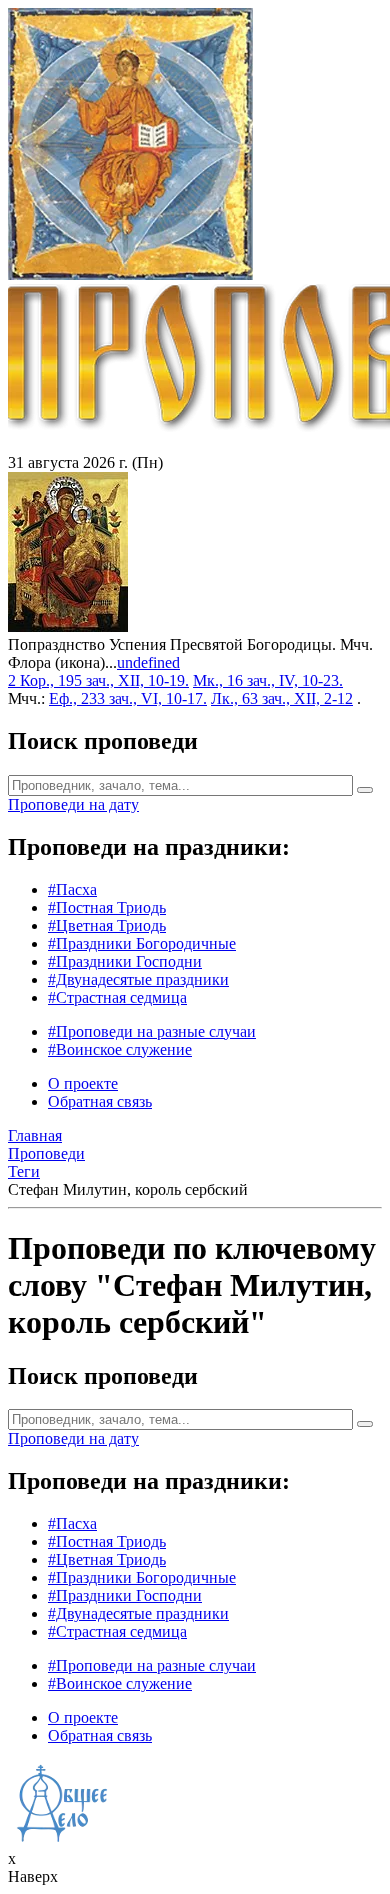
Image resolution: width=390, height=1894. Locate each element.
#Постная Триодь (107, 907)
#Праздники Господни (125, 961)
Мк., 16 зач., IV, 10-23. (268, 680)
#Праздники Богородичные (142, 943)
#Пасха (72, 889)
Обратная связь (100, 1101)
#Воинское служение (120, 1049)
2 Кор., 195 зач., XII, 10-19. (98, 680)
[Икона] (68, 626)
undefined (148, 662)
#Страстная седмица (117, 997)
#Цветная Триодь (107, 925)
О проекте (83, 1083)
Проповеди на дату (73, 804)
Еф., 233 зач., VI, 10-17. (128, 698)
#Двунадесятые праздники (138, 979)
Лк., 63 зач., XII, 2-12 (282, 698)
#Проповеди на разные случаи (152, 1031)
